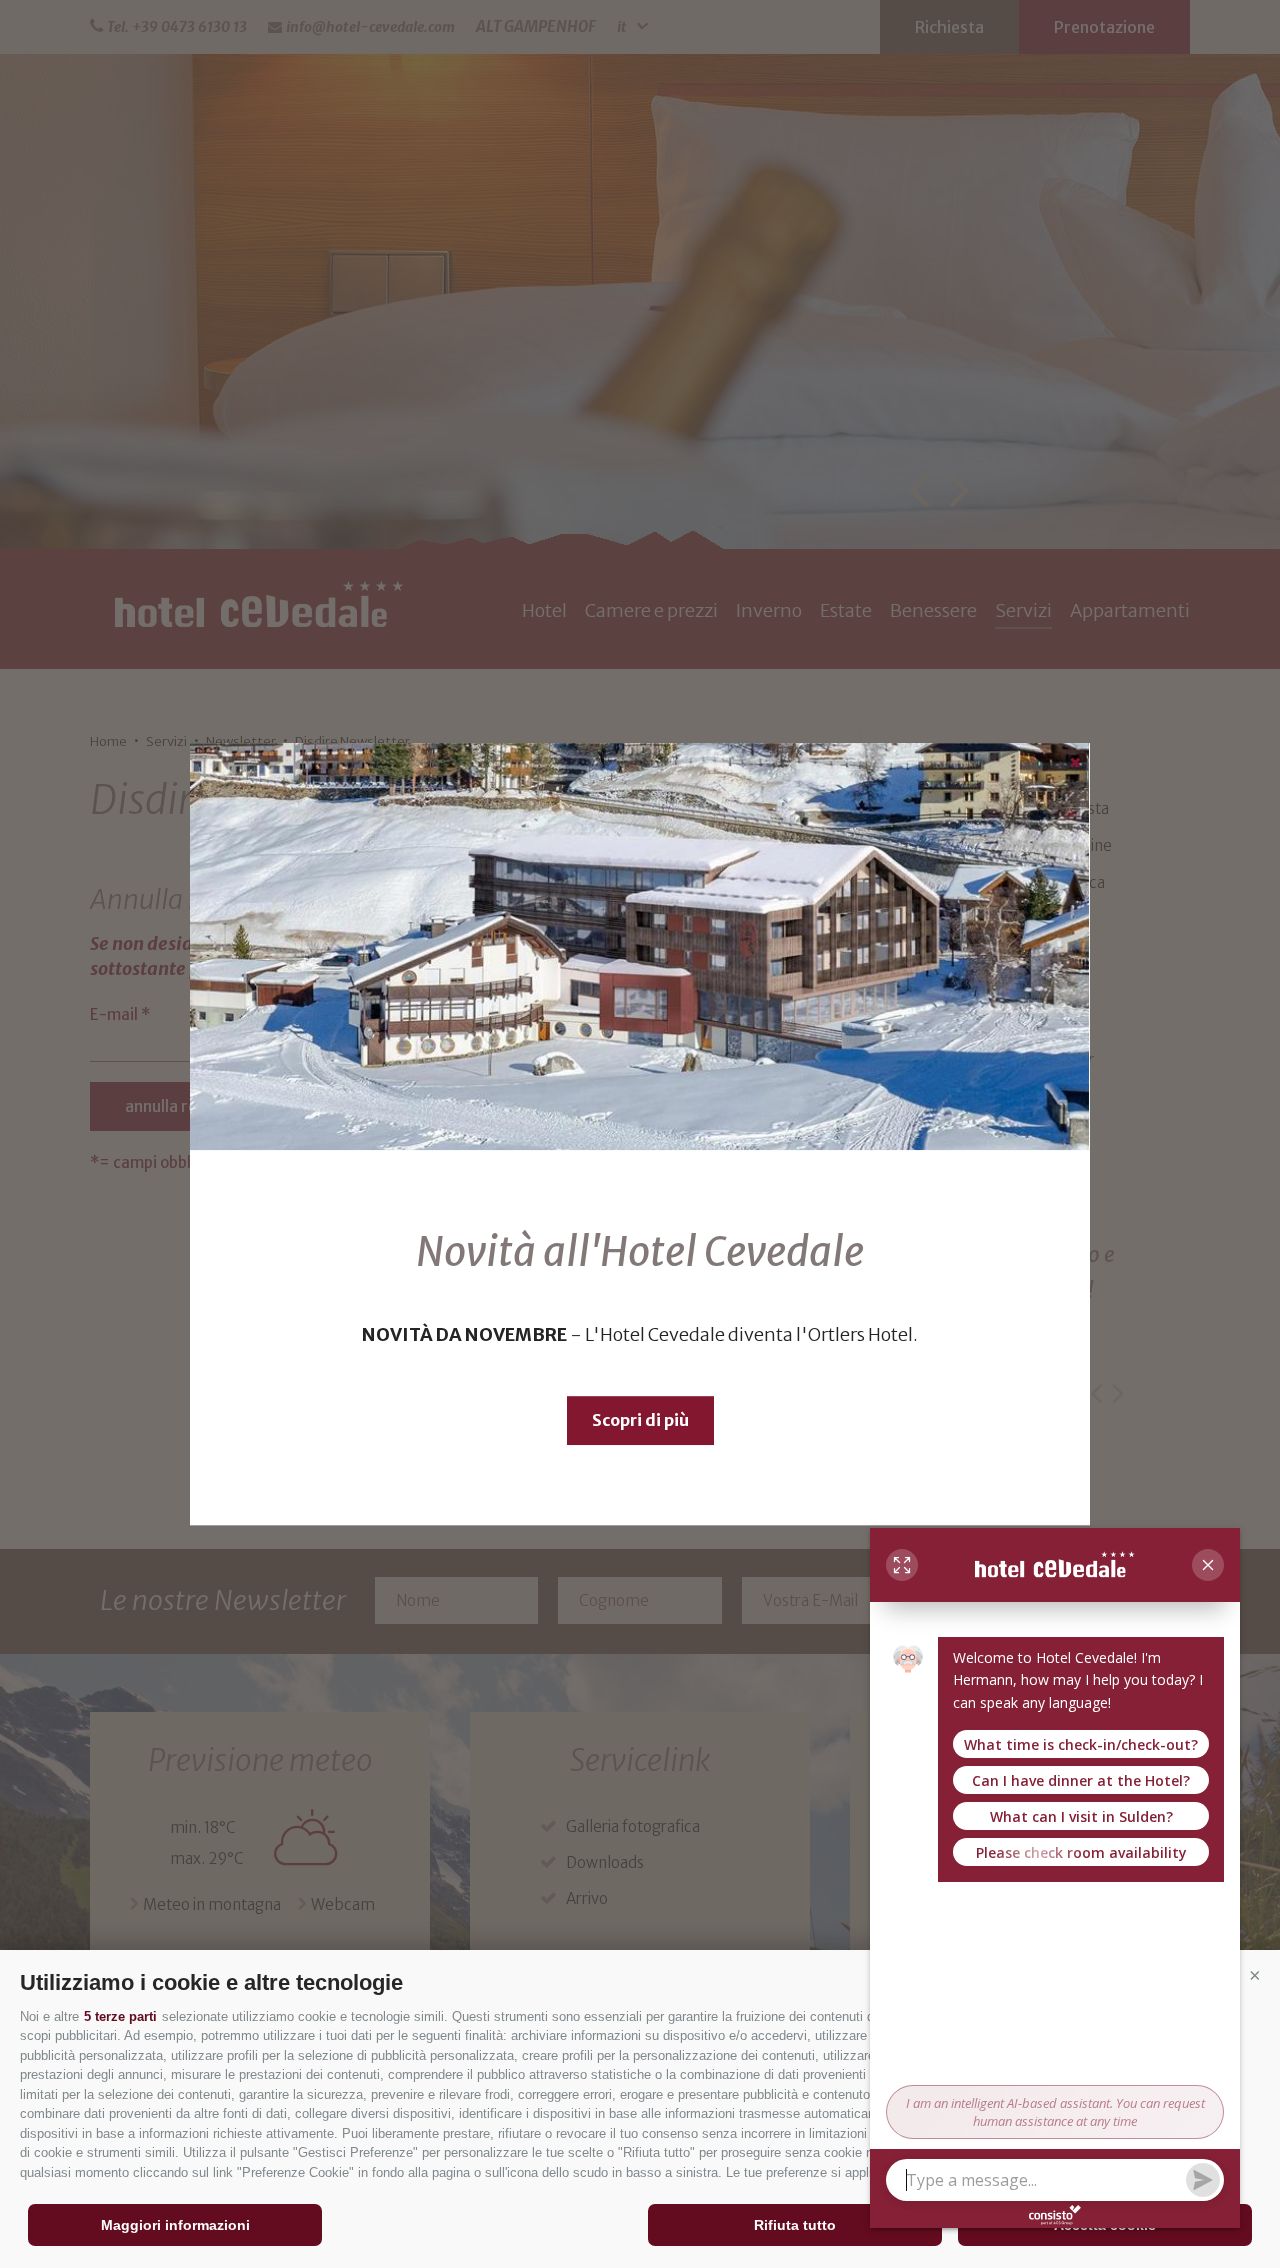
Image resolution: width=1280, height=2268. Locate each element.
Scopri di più (640, 1420)
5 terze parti (120, 2016)
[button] (1255, 1975)
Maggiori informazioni (175, 2225)
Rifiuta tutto (795, 2225)
